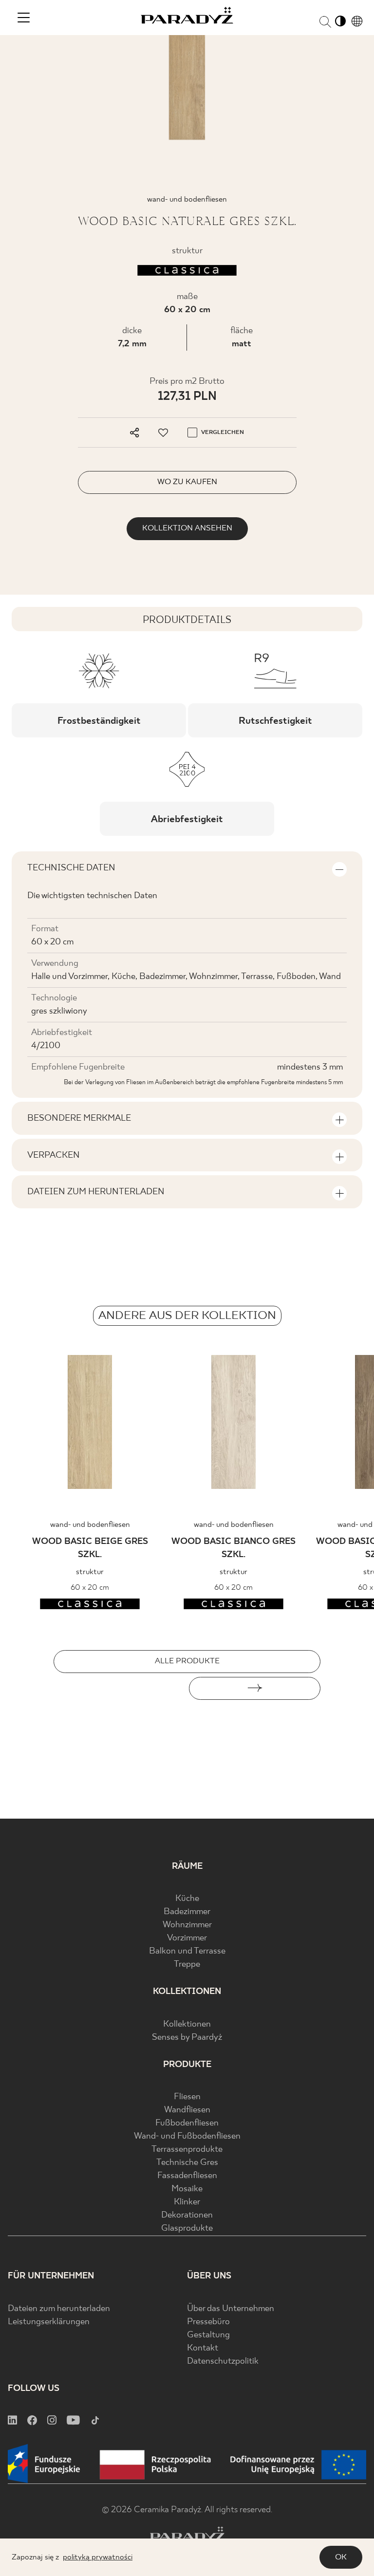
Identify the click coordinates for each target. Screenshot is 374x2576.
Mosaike (187, 2189)
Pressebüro (208, 2322)
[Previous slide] (119, 1688)
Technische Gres (187, 2163)
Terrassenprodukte (187, 2150)
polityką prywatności (98, 2557)
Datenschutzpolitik (223, 2361)
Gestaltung (208, 2335)
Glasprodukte (187, 2228)
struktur (90, 1572)
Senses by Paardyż (187, 2038)
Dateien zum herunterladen (59, 2309)
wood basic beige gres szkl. (90, 1548)
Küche (187, 1899)
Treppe (187, 1965)
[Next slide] (255, 1688)
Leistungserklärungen (49, 2322)
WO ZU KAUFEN (187, 482)
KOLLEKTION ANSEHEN (187, 528)
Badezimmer (187, 1912)
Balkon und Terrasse (187, 1951)
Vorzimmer (187, 1938)
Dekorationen (187, 2215)
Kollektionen (187, 2024)
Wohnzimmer (187, 1925)
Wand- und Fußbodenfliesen (187, 2136)
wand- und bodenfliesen (90, 1525)
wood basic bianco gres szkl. (234, 1548)
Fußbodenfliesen (187, 2123)
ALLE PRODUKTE (187, 1661)
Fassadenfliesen (187, 2176)
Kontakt (203, 2348)
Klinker (187, 2202)
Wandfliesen (187, 2110)
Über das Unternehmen (231, 2309)
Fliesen (187, 2097)
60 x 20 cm (187, 310)
